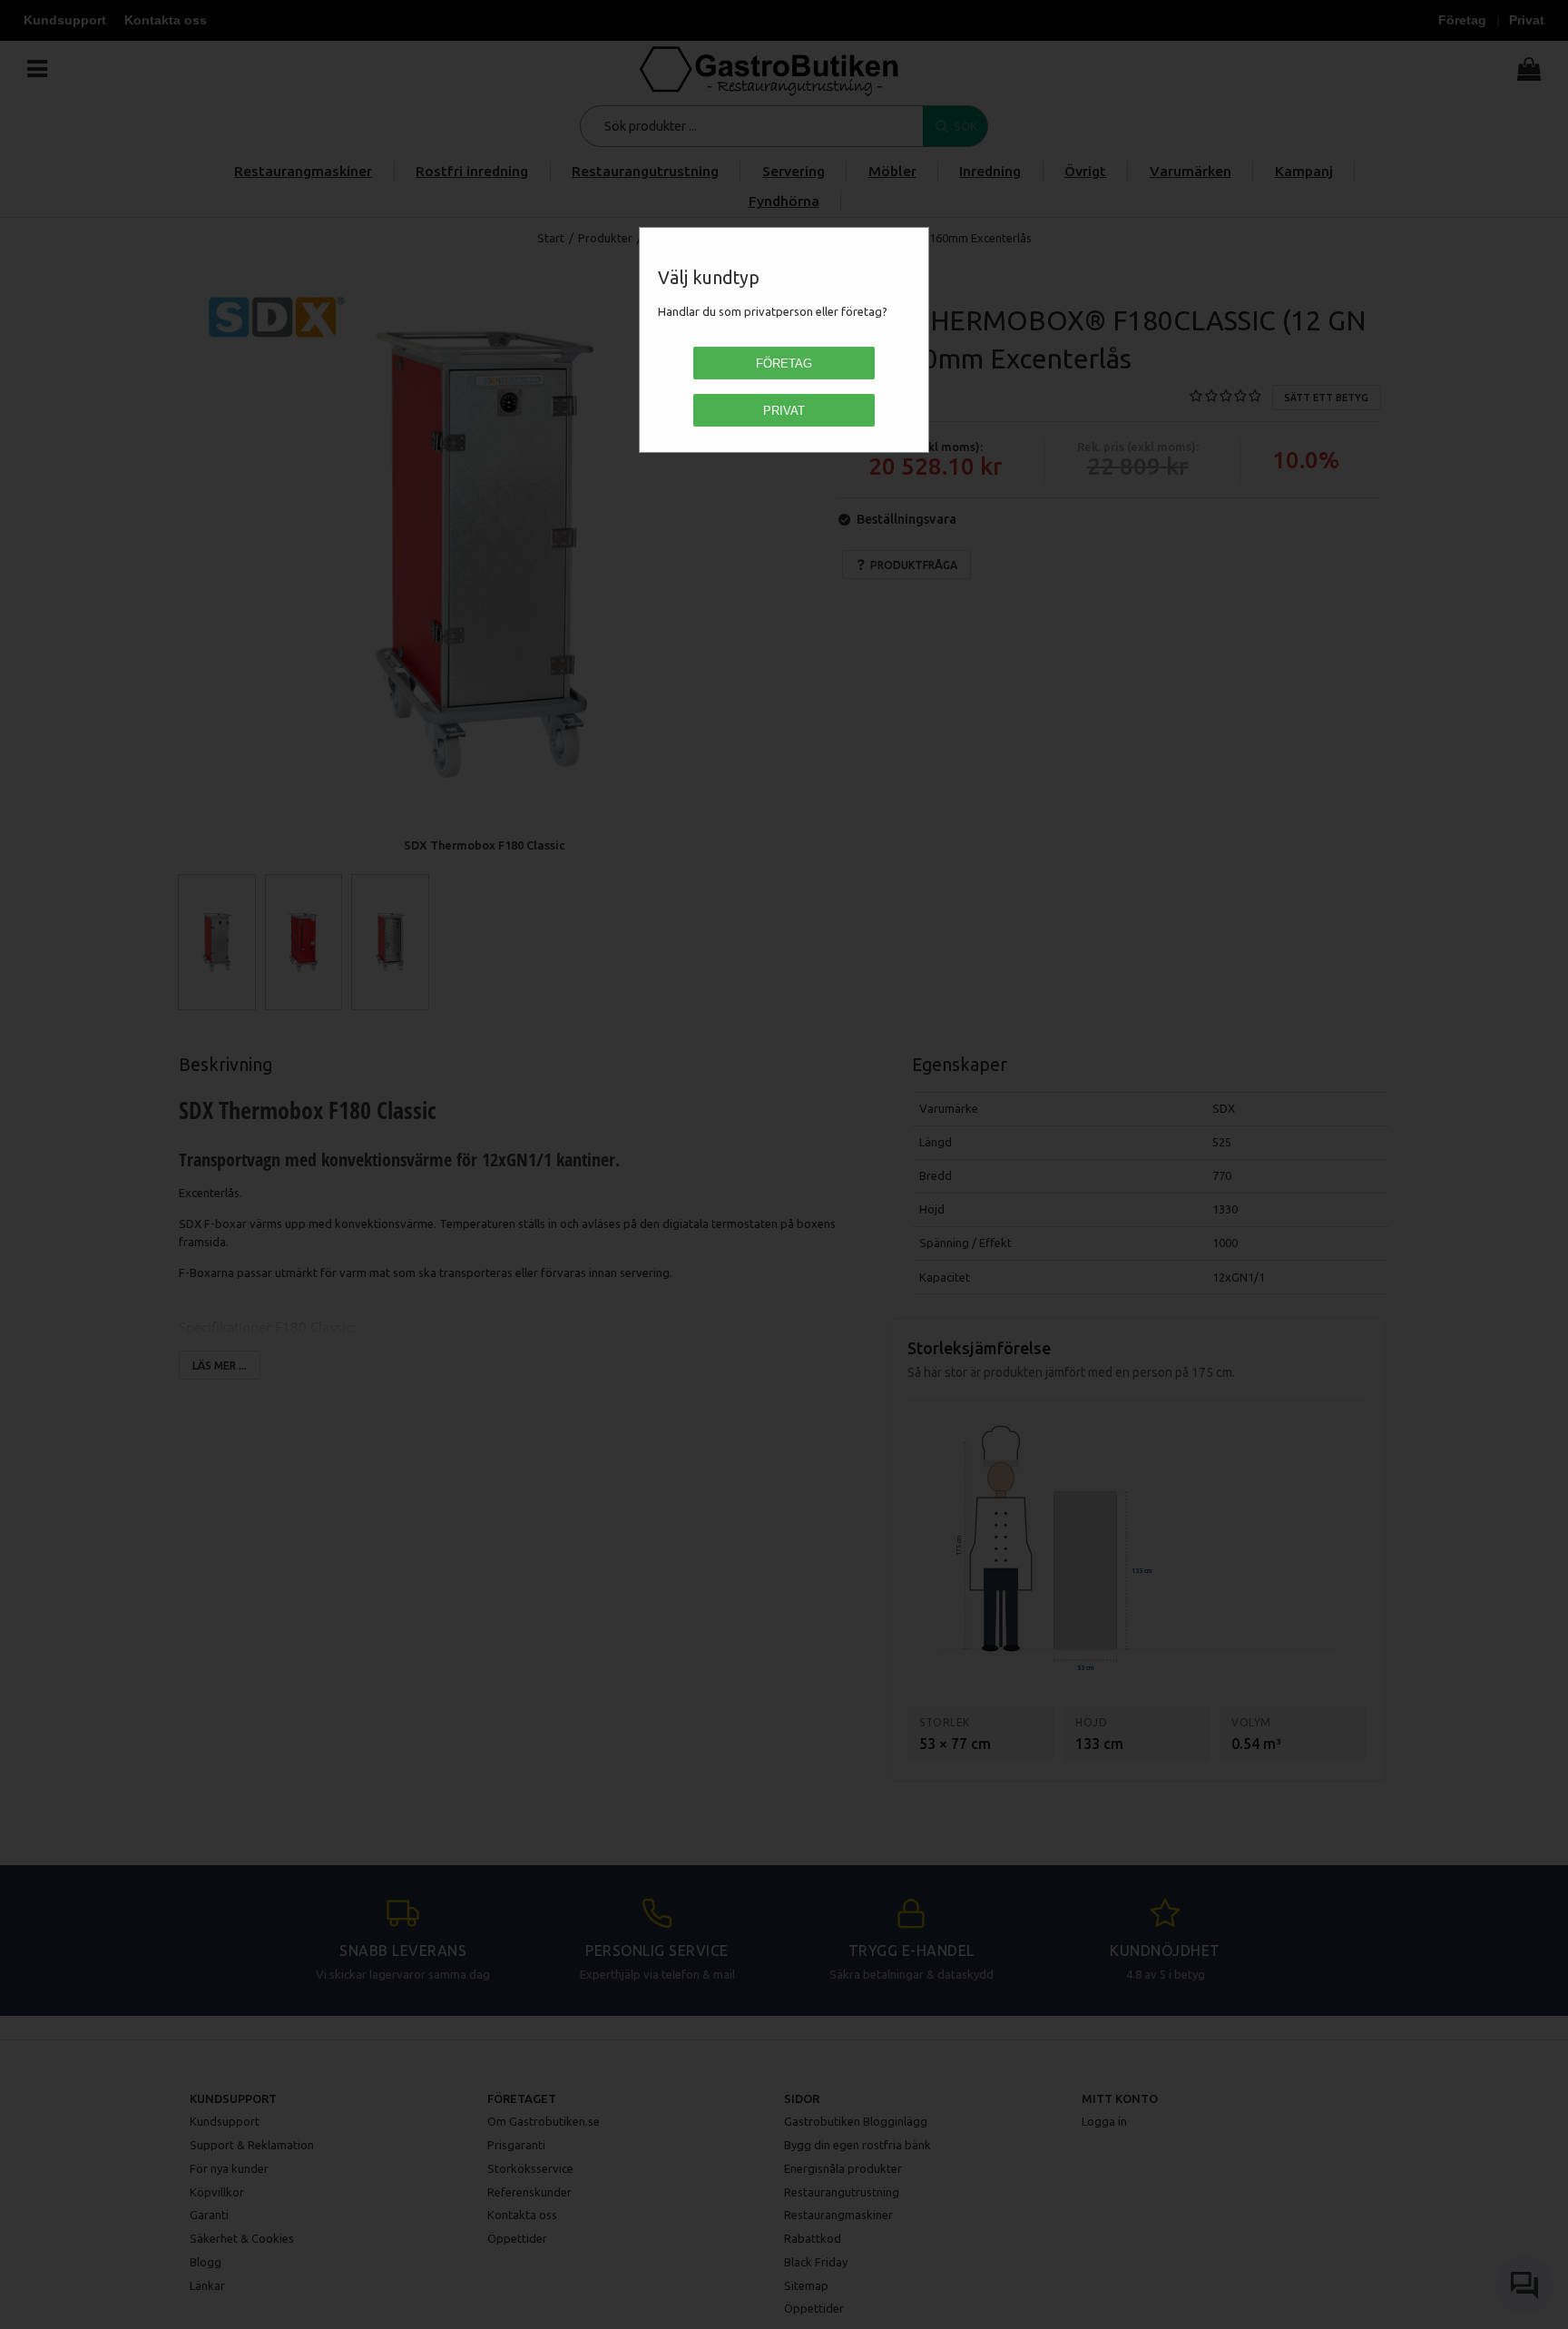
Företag (784, 364)
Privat (784, 411)
